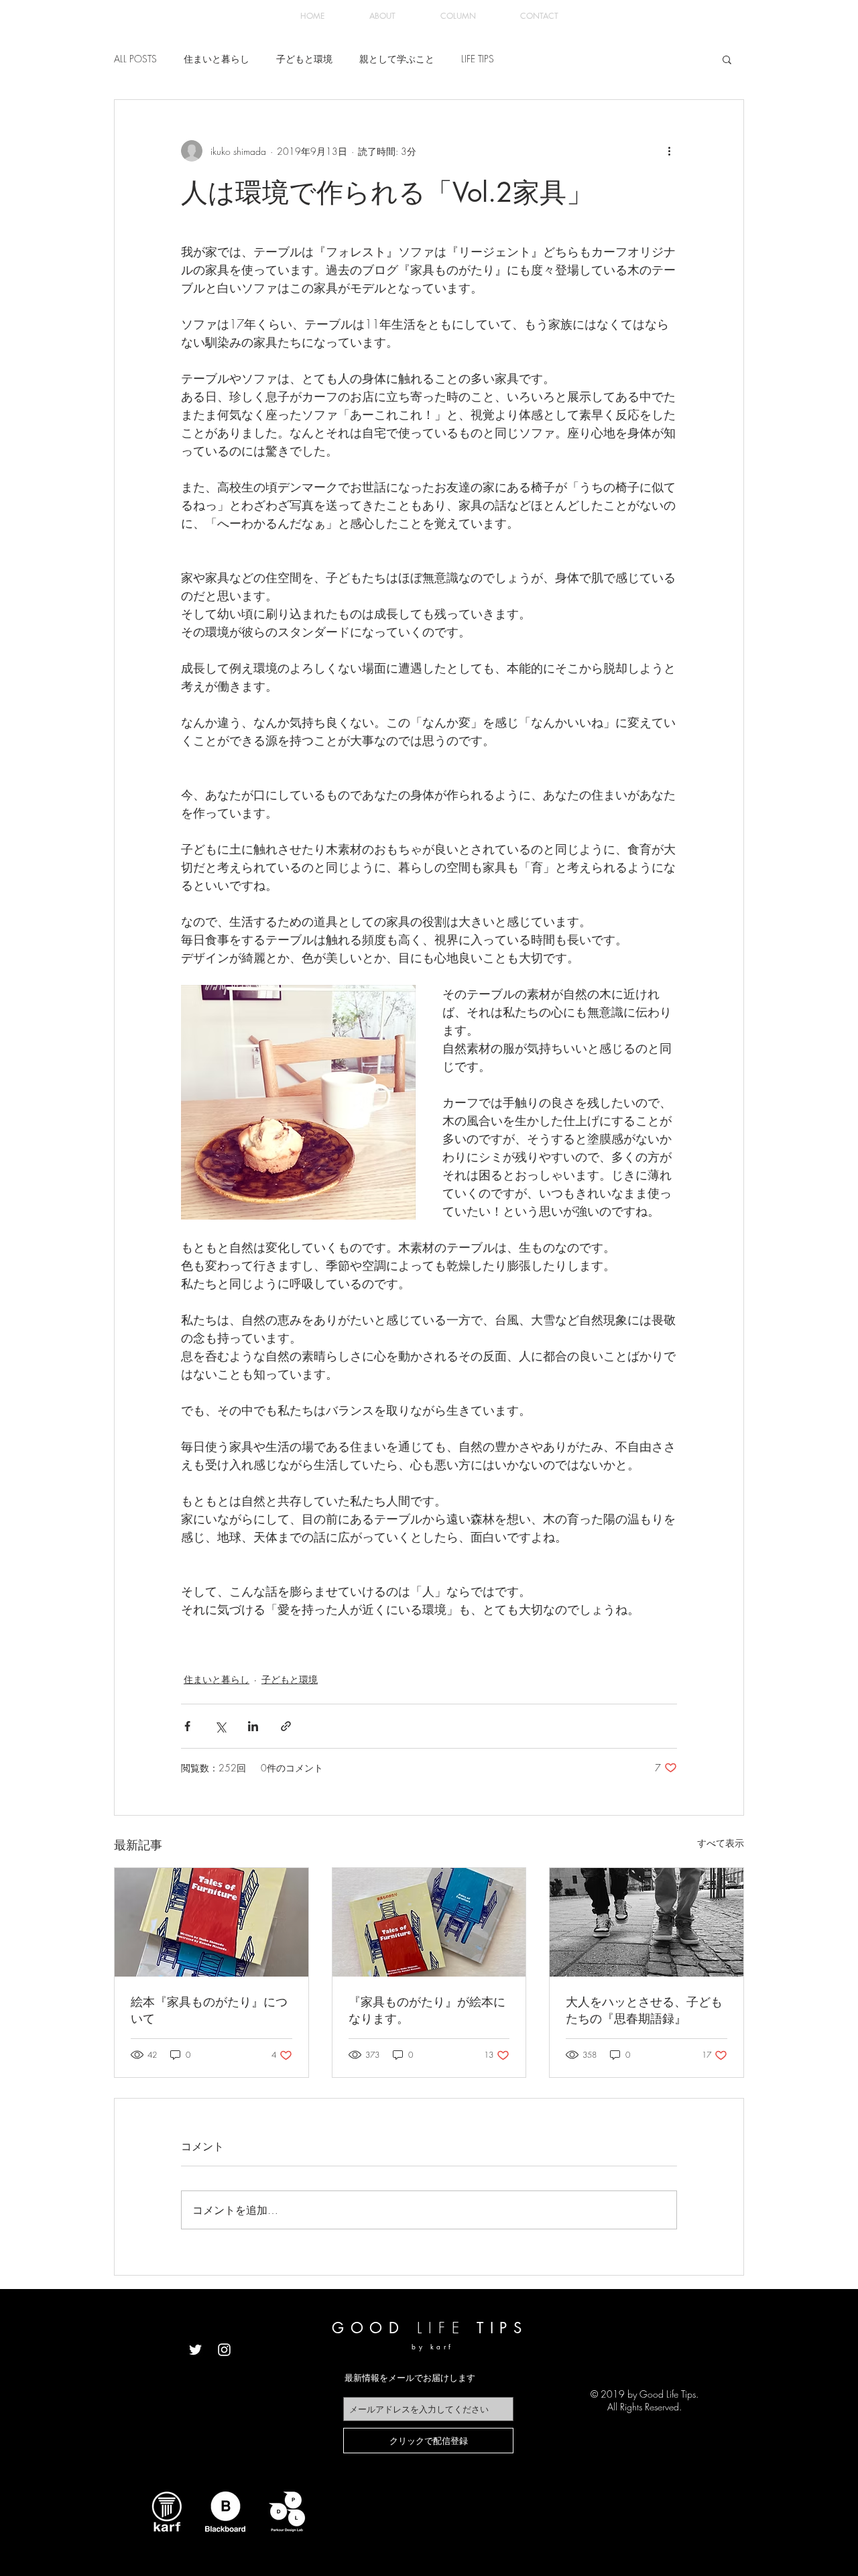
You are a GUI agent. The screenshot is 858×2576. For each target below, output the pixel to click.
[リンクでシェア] (286, 1726)
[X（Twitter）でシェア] (220, 1726)
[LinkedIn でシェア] (253, 1726)
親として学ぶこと (397, 59)
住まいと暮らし (217, 59)
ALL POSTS (135, 59)
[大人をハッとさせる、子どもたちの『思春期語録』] (647, 1922)
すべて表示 (721, 1843)
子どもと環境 (304, 59)
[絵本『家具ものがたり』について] (211, 1922)
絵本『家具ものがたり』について (209, 2010)
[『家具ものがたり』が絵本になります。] (429, 1922)
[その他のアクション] (669, 151)
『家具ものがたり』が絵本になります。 (427, 2010)
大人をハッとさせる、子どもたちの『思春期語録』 (644, 2010)
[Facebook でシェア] (187, 1726)
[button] (727, 59)
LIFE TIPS (478, 59)
